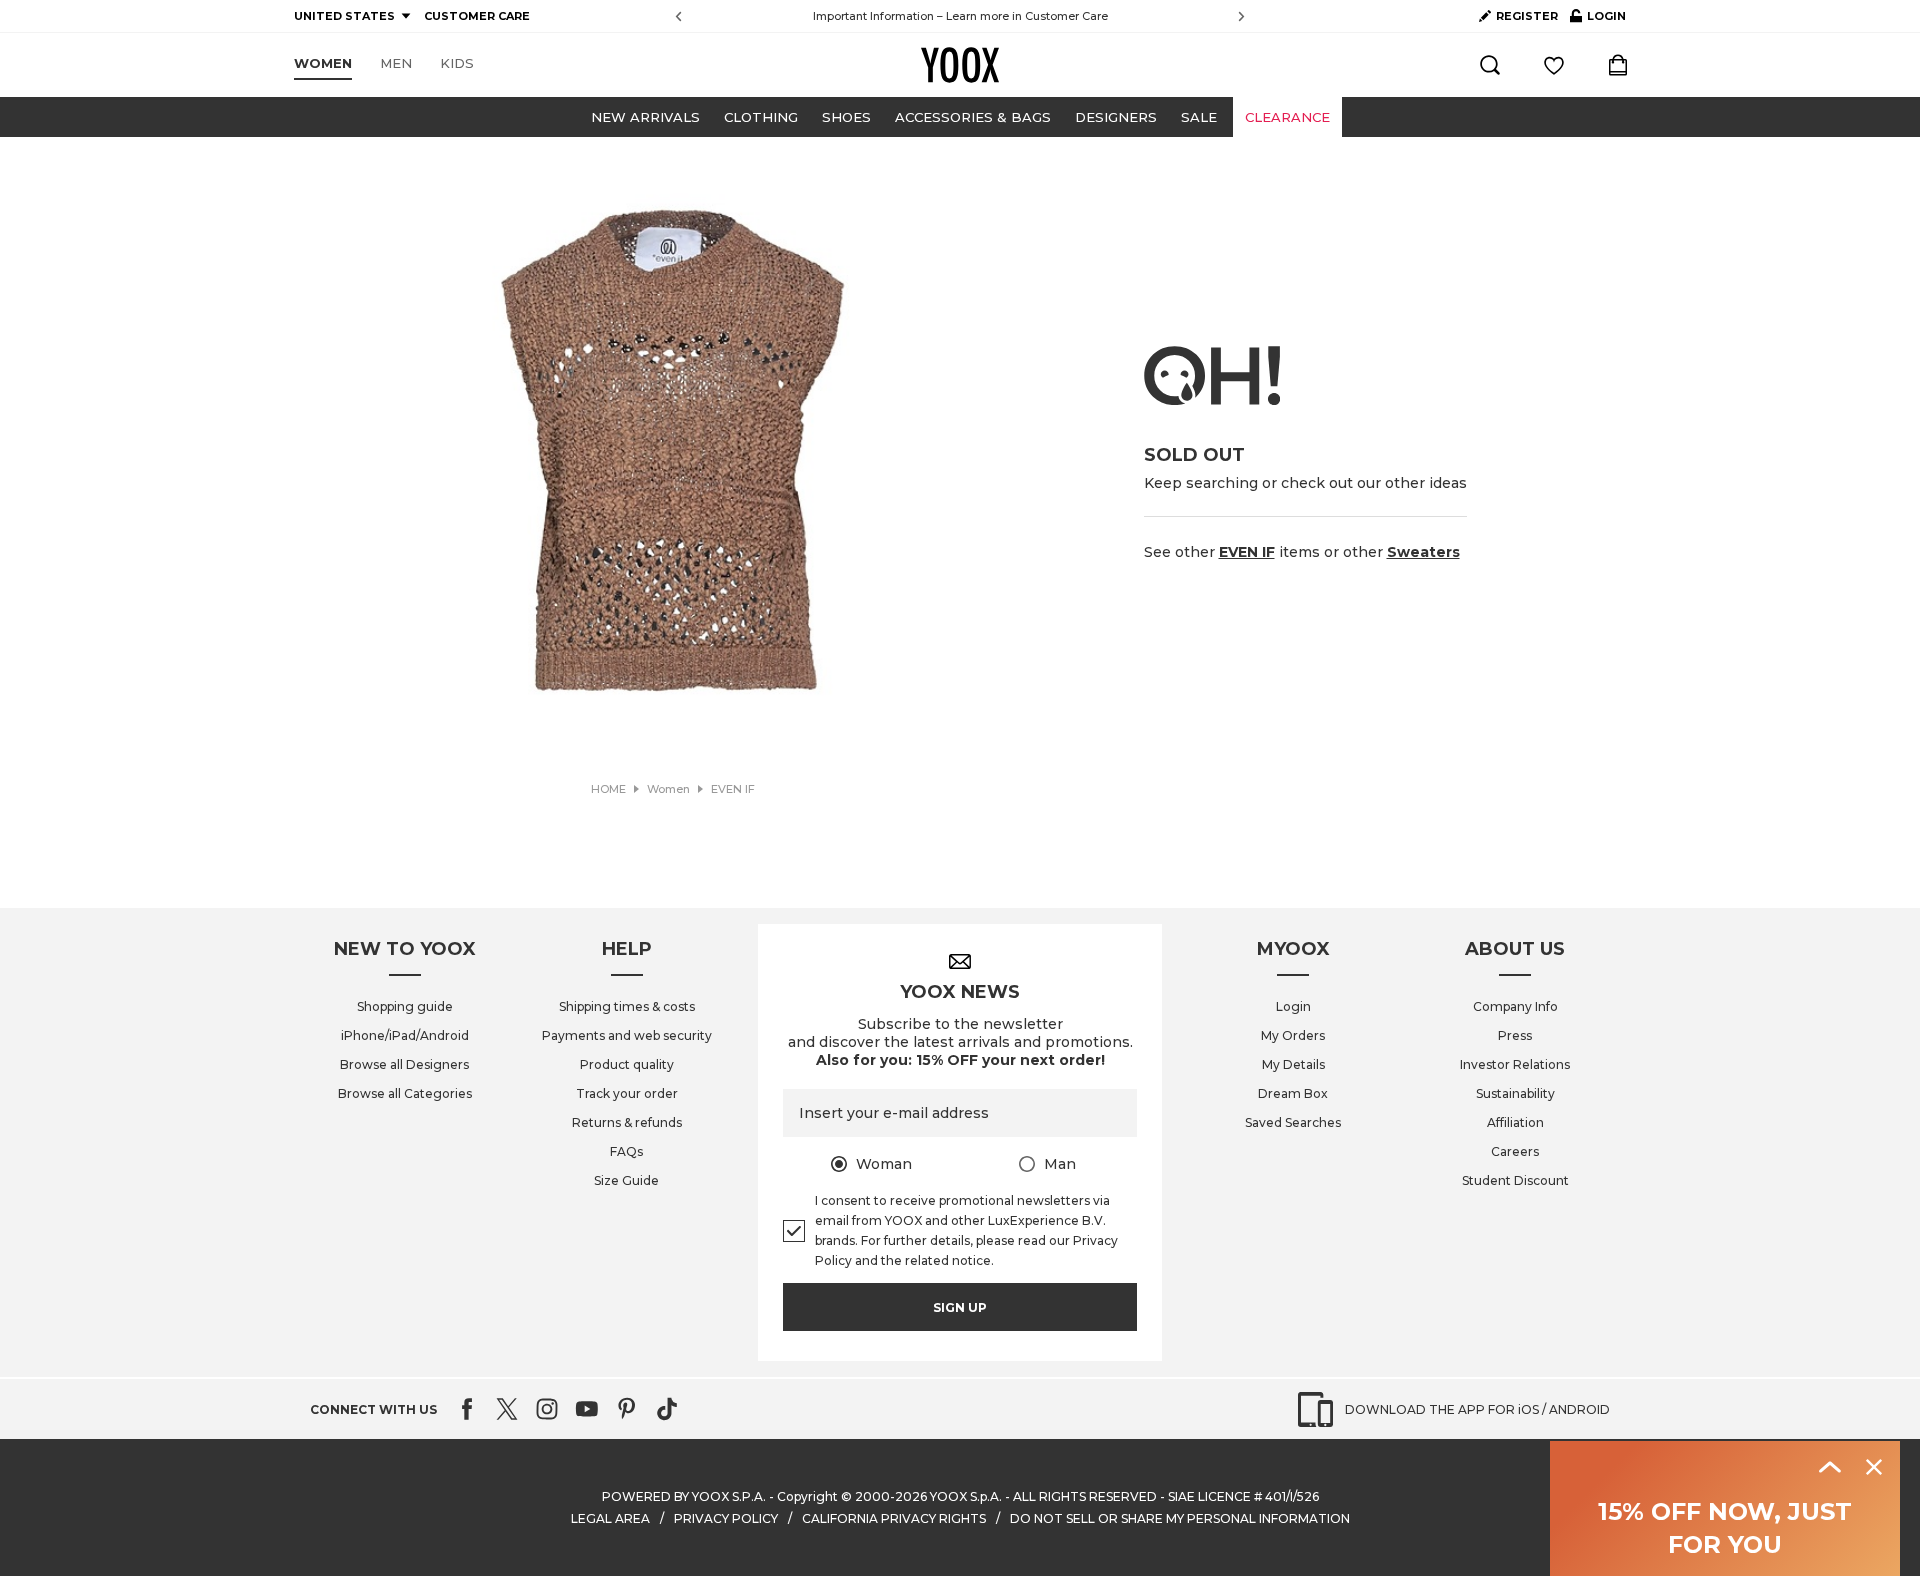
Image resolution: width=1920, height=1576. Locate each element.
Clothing (761, 117)
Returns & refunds (627, 1122)
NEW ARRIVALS (645, 117)
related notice (948, 1260)
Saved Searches (1293, 1122)
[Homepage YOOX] (960, 65)
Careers (1515, 1151)
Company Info (1515, 1006)
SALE (1199, 117)
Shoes (846, 117)
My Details (1293, 1064)
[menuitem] (323, 64)
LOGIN (1598, 20)
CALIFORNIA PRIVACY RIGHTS (894, 1518)
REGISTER (1527, 16)
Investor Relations (1515, 1064)
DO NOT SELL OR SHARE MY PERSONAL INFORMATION (1180, 1518)
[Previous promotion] (678, 16)
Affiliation (1515, 1122)
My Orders (1293, 1035)
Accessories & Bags (973, 117)
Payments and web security (627, 1035)
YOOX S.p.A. (966, 1496)
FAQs (626, 1151)
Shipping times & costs (627, 1006)
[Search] (1490, 65)
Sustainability (1515, 1093)
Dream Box (1293, 1093)
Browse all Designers (404, 1064)
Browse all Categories (405, 1093)
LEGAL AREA (610, 1518)
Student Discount (1515, 1180)
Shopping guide (405, 1006)
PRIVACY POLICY (726, 1518)
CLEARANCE (1287, 117)
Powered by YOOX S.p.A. (684, 1496)
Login (1293, 1006)
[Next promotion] (1241, 16)
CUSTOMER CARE (477, 16)
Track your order (627, 1093)
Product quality (627, 1064)
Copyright (807, 1496)
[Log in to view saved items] (1554, 65)
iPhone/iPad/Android (405, 1035)
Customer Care (1066, 16)
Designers (1116, 117)
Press (1515, 1035)
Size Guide (626, 1180)
